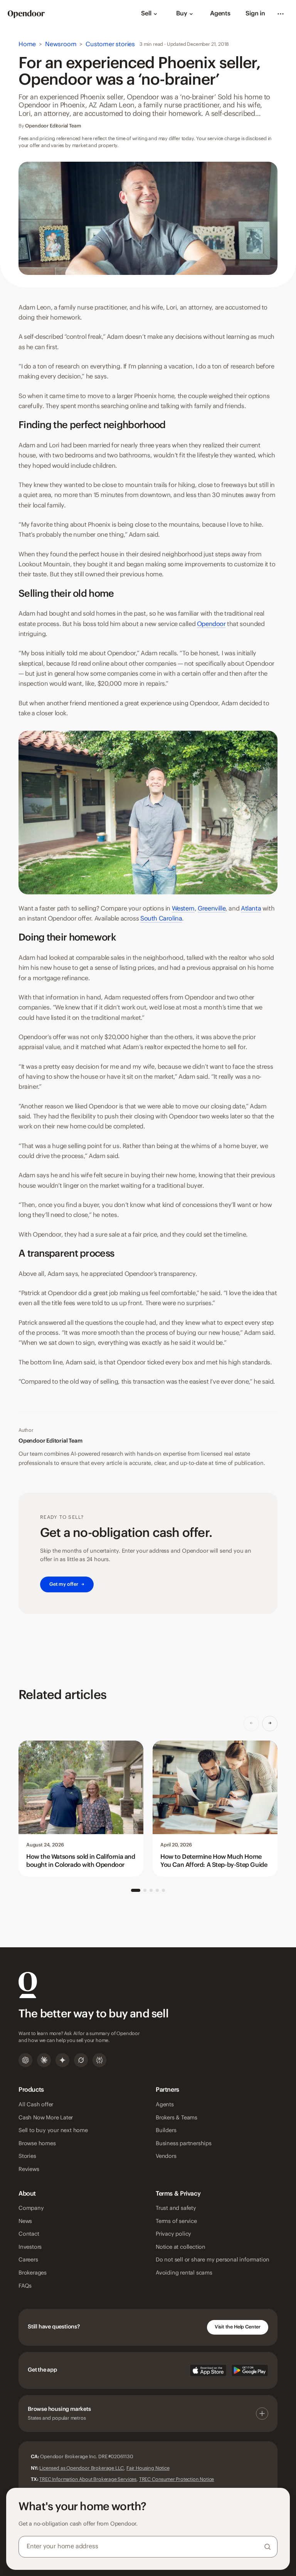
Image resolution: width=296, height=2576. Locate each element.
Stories (27, 2156)
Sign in (255, 14)
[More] (281, 14)
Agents (220, 14)
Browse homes (37, 2144)
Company (31, 2208)
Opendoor (211, 624)
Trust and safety (176, 2208)
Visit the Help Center (238, 2327)
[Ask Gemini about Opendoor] (62, 2060)
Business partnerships (184, 2144)
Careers (28, 2260)
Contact (29, 2234)
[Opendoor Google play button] (250, 2370)
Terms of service (176, 2221)
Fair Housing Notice (148, 2468)
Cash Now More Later (46, 2118)
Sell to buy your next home (53, 2131)
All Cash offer (36, 2105)
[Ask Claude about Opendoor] (44, 2060)
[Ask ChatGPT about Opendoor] (25, 2060)
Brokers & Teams (177, 2118)
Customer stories (110, 44)
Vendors (166, 2156)
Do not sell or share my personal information (213, 2260)
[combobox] (148, 2547)
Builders (166, 2131)
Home (27, 44)
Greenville (212, 909)
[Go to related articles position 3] (151, 1890)
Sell (146, 14)
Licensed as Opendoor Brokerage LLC (82, 2468)
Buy (182, 14)
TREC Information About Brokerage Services (88, 2479)
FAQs (25, 2286)
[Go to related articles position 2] (145, 1890)
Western (183, 909)
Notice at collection (181, 2247)
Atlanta (251, 909)
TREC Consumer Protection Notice (177, 2479)
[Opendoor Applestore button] (208, 2370)
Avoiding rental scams (184, 2273)
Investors (30, 2247)
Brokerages (33, 2273)
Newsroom (61, 44)
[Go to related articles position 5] (163, 1890)
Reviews (29, 2169)
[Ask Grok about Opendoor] (81, 2060)
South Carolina (161, 919)
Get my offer (67, 1584)
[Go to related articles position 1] (136, 1890)
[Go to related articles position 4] (157, 1890)
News (25, 2221)
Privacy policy (173, 2234)
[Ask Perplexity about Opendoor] (99, 2060)
